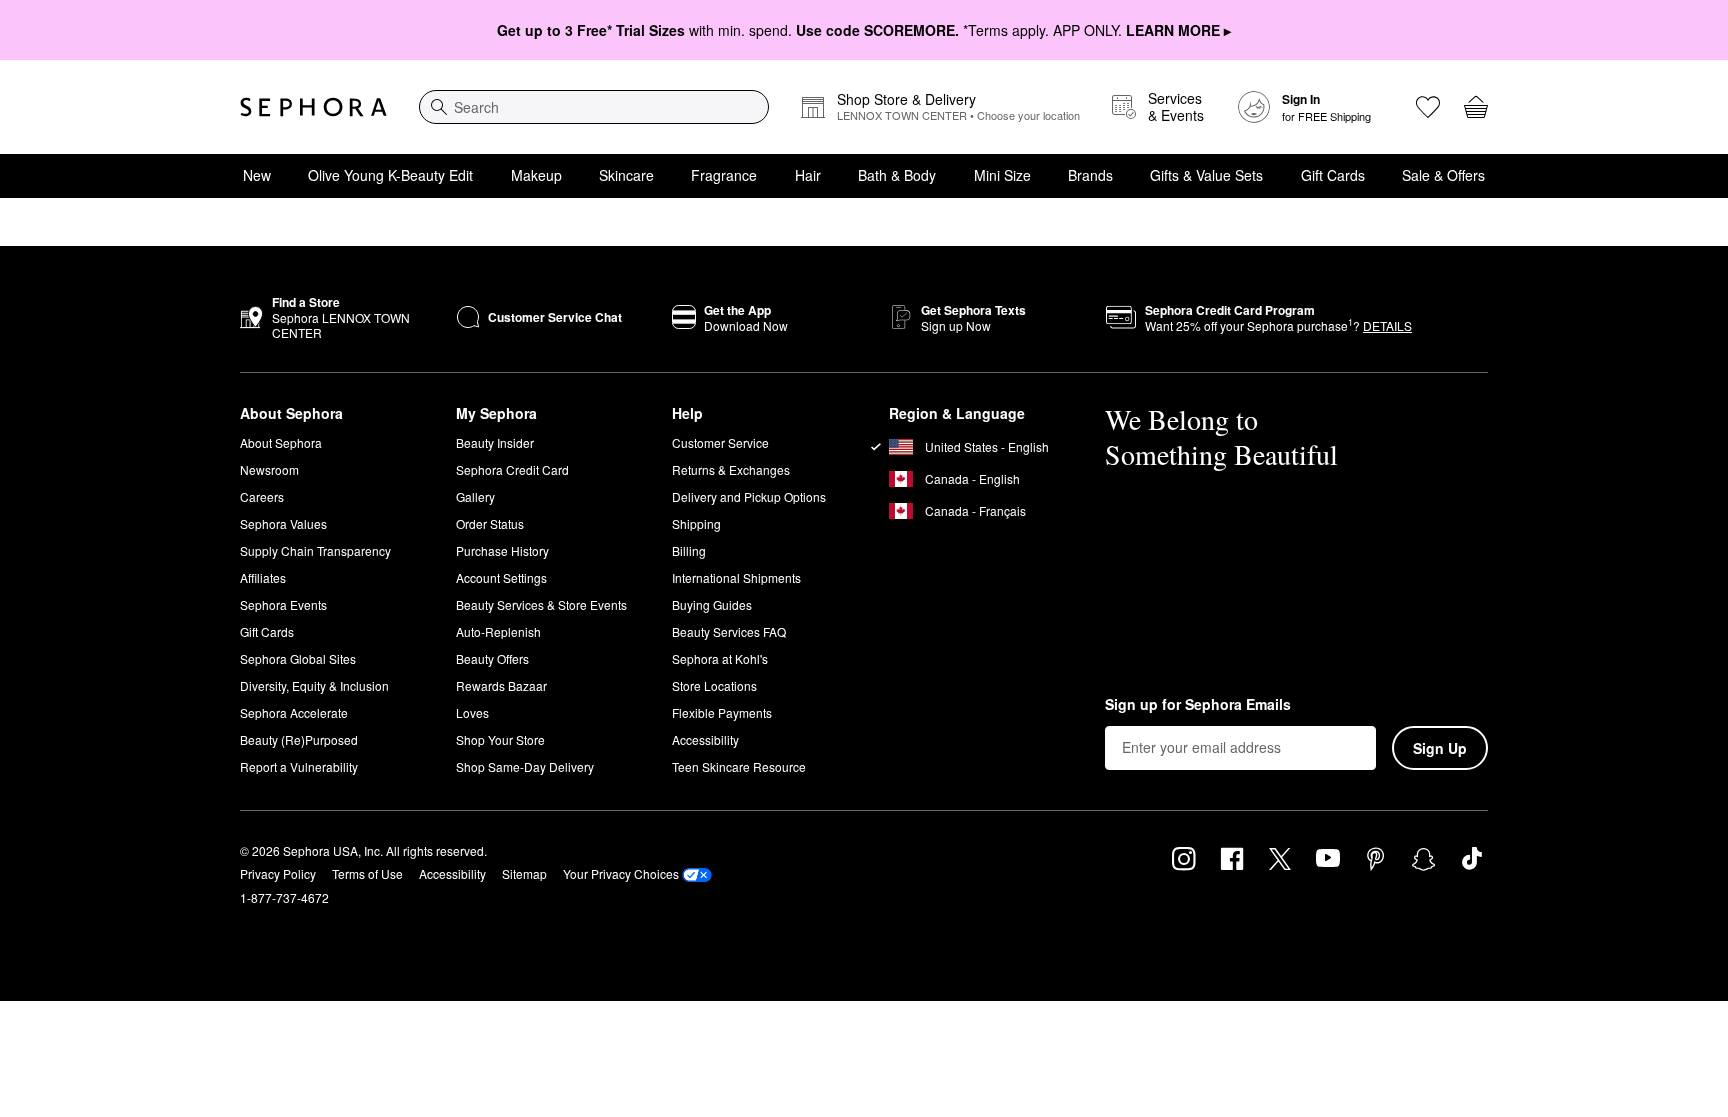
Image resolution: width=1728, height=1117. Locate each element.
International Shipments (736, 577)
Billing (689, 550)
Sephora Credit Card (512, 469)
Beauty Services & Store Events (541, 604)
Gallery (475, 496)
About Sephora (281, 442)
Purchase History (502, 550)
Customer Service (720, 442)
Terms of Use (367, 873)
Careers (262, 496)
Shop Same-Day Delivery (525, 766)
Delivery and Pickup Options (749, 496)
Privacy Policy (278, 873)
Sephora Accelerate (294, 712)
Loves (472, 712)
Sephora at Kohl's (720, 658)
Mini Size (1002, 175)
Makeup (536, 175)
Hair (808, 175)
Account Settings (501, 577)
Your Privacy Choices (621, 873)
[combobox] (594, 107)
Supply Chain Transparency (315, 550)
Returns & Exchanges (731, 469)
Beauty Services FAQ (729, 631)
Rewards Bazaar (501, 685)
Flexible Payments (722, 712)
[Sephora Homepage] (313, 107)
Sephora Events (283, 604)
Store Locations (714, 685)
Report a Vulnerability (299, 766)
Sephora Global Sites (298, 658)
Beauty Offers (492, 658)
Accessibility (705, 739)
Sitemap (524, 873)
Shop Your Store (500, 739)
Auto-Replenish (498, 631)
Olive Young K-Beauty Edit (390, 175)
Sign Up (1440, 748)
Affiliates (263, 577)
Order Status (490, 523)
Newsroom (269, 469)
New (257, 175)
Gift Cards (1333, 175)
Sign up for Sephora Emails (1198, 705)
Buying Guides (712, 604)
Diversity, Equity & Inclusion (314, 685)
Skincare (626, 175)
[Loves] (1428, 107)
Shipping (696, 523)
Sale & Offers (1443, 175)
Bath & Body (897, 175)
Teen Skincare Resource (739, 766)
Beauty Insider (495, 442)
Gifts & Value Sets (1206, 175)
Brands (1090, 175)
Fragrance (724, 175)
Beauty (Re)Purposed (299, 739)
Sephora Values (283, 523)
